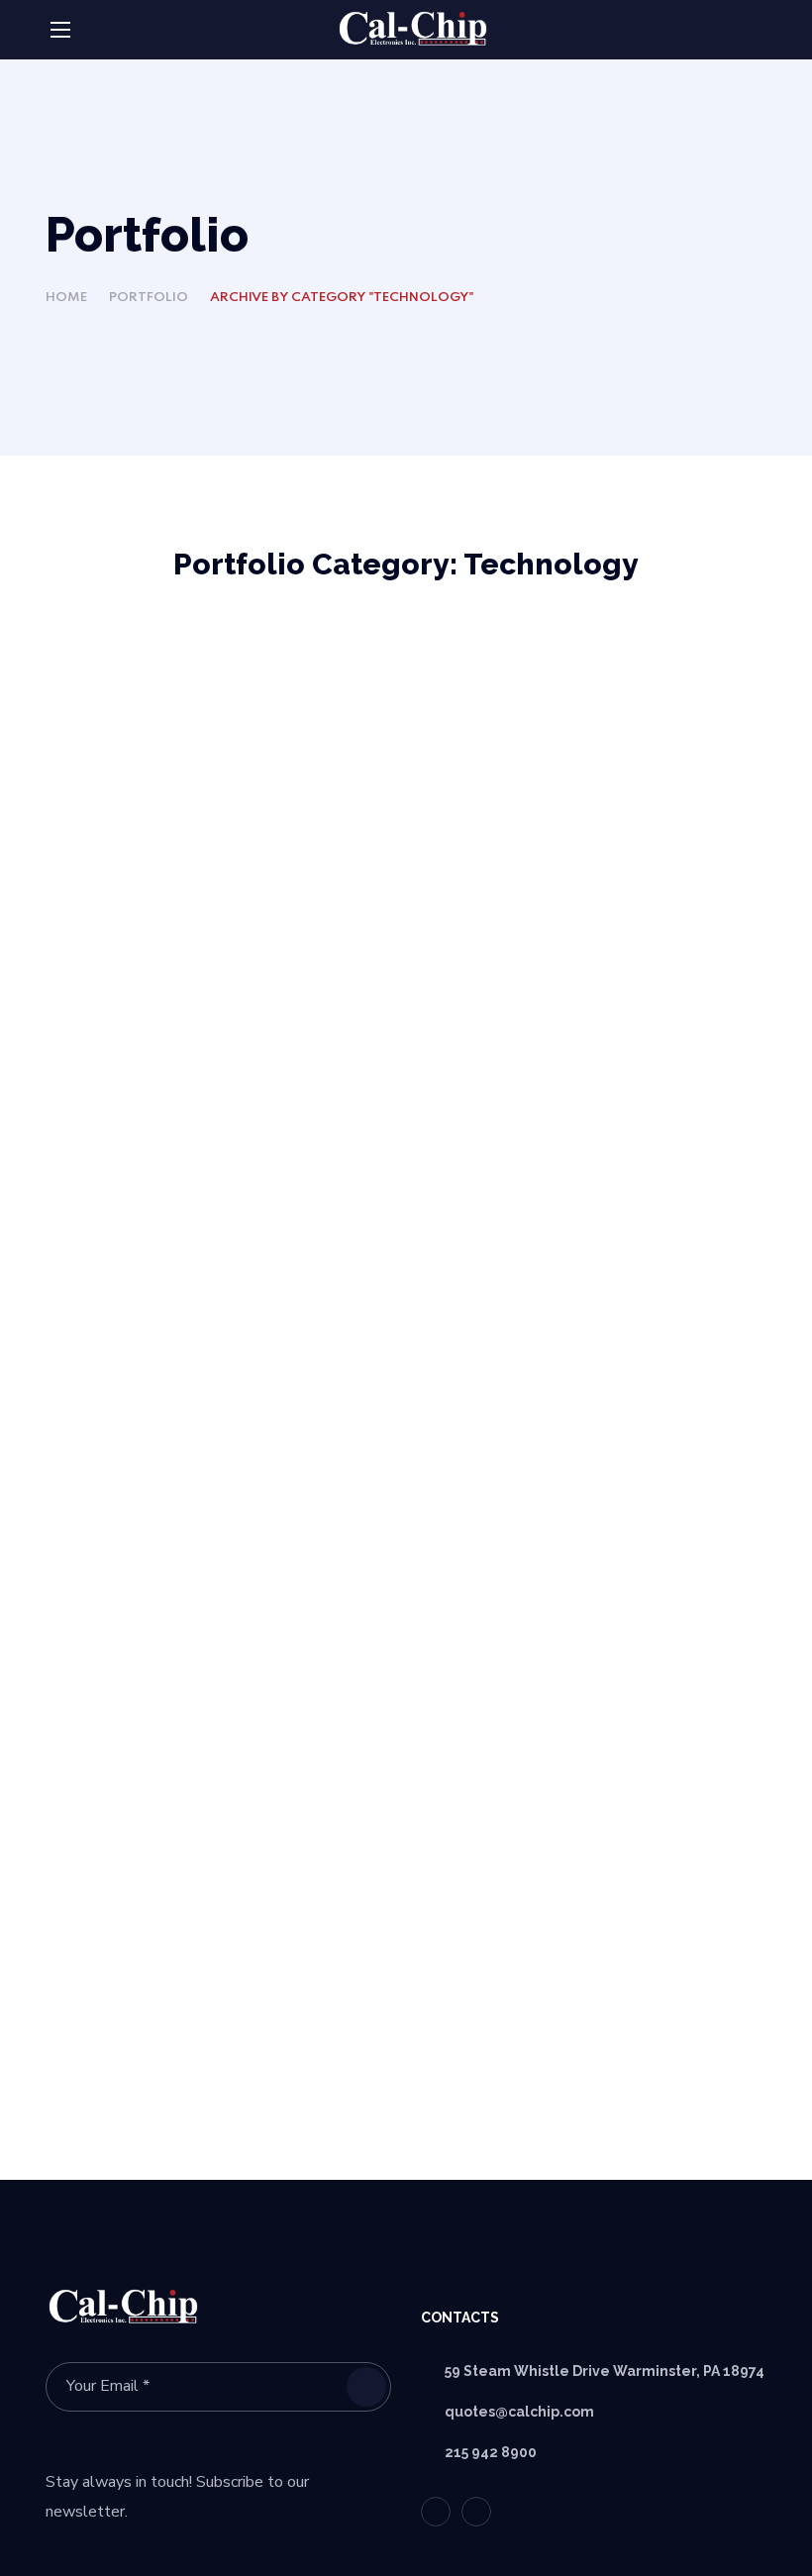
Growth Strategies (548, 710)
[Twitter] (436, 2512)
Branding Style (154, 740)
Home (66, 298)
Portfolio (149, 298)
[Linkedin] (476, 2512)
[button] (759, 31)
